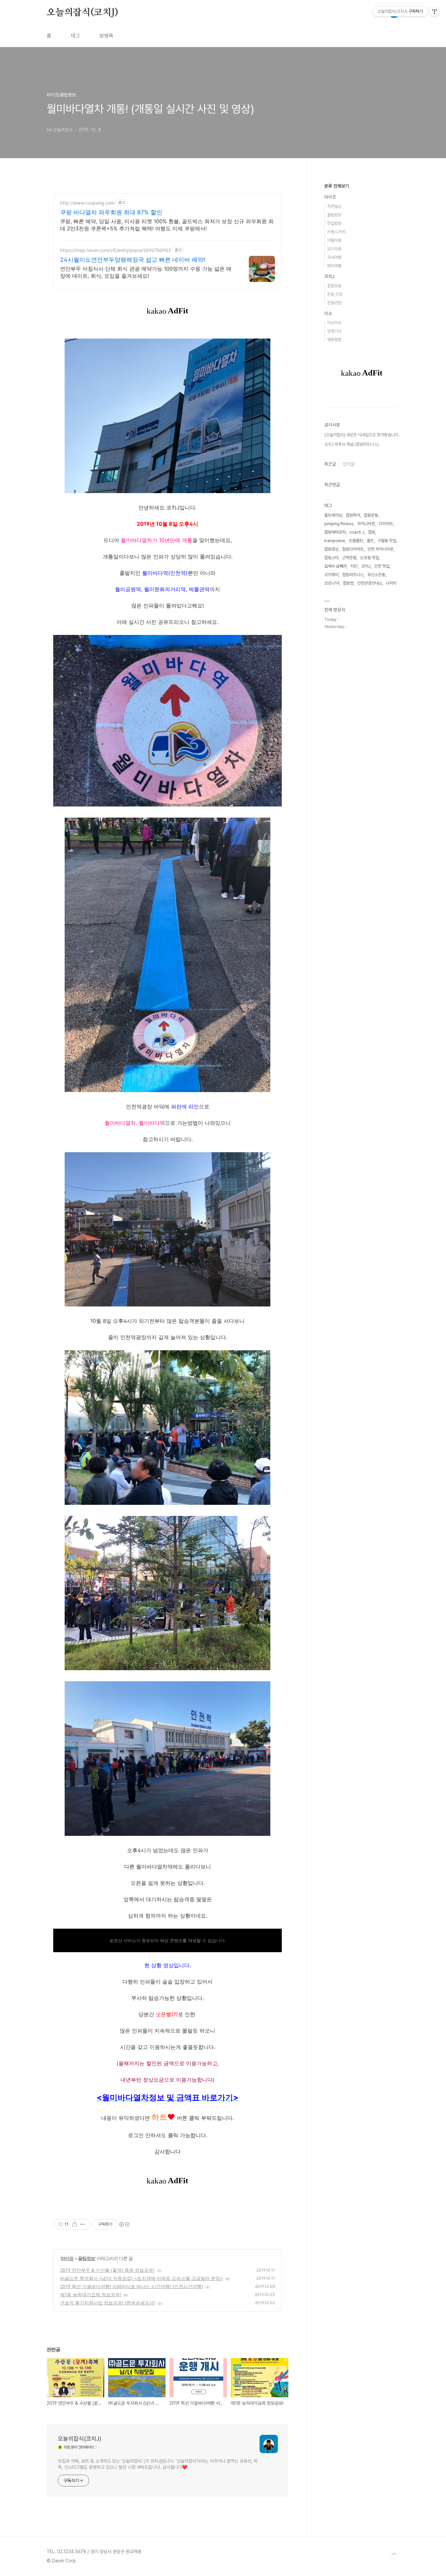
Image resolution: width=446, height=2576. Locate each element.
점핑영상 (331, 549)
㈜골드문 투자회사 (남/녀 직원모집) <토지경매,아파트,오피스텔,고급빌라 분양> (142, 2278)
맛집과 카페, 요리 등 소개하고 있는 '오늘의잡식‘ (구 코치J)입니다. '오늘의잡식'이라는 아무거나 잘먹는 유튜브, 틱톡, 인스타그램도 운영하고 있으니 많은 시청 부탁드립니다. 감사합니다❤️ (158, 2464)
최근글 (330, 464)
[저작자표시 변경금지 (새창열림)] (124, 2224)
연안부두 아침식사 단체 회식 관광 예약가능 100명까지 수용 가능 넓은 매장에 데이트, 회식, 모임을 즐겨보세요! (146, 272)
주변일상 (334, 206)
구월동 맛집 (387, 541)
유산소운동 (376, 575)
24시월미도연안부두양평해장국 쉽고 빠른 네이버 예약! (133, 260)
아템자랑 (334, 240)
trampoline (335, 541)
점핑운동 (334, 286)
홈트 (370, 541)
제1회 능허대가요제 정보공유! (91, 2294)
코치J (329, 276)
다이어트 (386, 524)
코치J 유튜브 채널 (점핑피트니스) (351, 444)
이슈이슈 (334, 323)
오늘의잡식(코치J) (82, 13)
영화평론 (334, 340)
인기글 (349, 464)
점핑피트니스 (353, 575)
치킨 (354, 566)
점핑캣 (348, 583)
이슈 (328, 313)
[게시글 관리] (83, 2224)
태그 (75, 36)
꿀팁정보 (87, 2258)
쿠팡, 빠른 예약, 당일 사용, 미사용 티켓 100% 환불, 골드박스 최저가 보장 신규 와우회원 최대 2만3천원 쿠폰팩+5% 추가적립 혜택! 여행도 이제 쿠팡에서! (167, 225)
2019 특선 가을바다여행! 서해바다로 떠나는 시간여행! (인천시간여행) (132, 2286)
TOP (394, 2554)
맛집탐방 (334, 223)
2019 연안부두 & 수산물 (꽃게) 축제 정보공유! (107, 2270)
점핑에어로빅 (335, 532)
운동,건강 (335, 294)
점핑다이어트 (353, 549)
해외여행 (334, 266)
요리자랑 (334, 249)
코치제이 (331, 575)
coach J (357, 532)
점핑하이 (353, 515)
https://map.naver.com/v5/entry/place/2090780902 (116, 250)
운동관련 (334, 303)
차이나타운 (366, 524)
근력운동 (349, 558)
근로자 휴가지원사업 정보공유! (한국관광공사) (108, 2303)
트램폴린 (356, 541)
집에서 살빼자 (335, 566)
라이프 (67, 2258)
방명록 (106, 36)
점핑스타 (331, 558)
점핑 (372, 532)
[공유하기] (75, 2224)
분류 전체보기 (337, 186)
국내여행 (334, 257)
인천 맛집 (382, 566)
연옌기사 (334, 331)
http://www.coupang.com (87, 203)
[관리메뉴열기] (435, 11)
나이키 (391, 583)
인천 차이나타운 (380, 549)
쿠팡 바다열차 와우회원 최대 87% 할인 (111, 212)
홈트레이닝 (333, 515)
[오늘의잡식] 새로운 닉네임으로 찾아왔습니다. (362, 435)
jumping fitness (339, 524)
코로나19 (332, 583)
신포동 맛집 (370, 558)
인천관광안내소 (370, 583)
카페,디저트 (337, 232)
